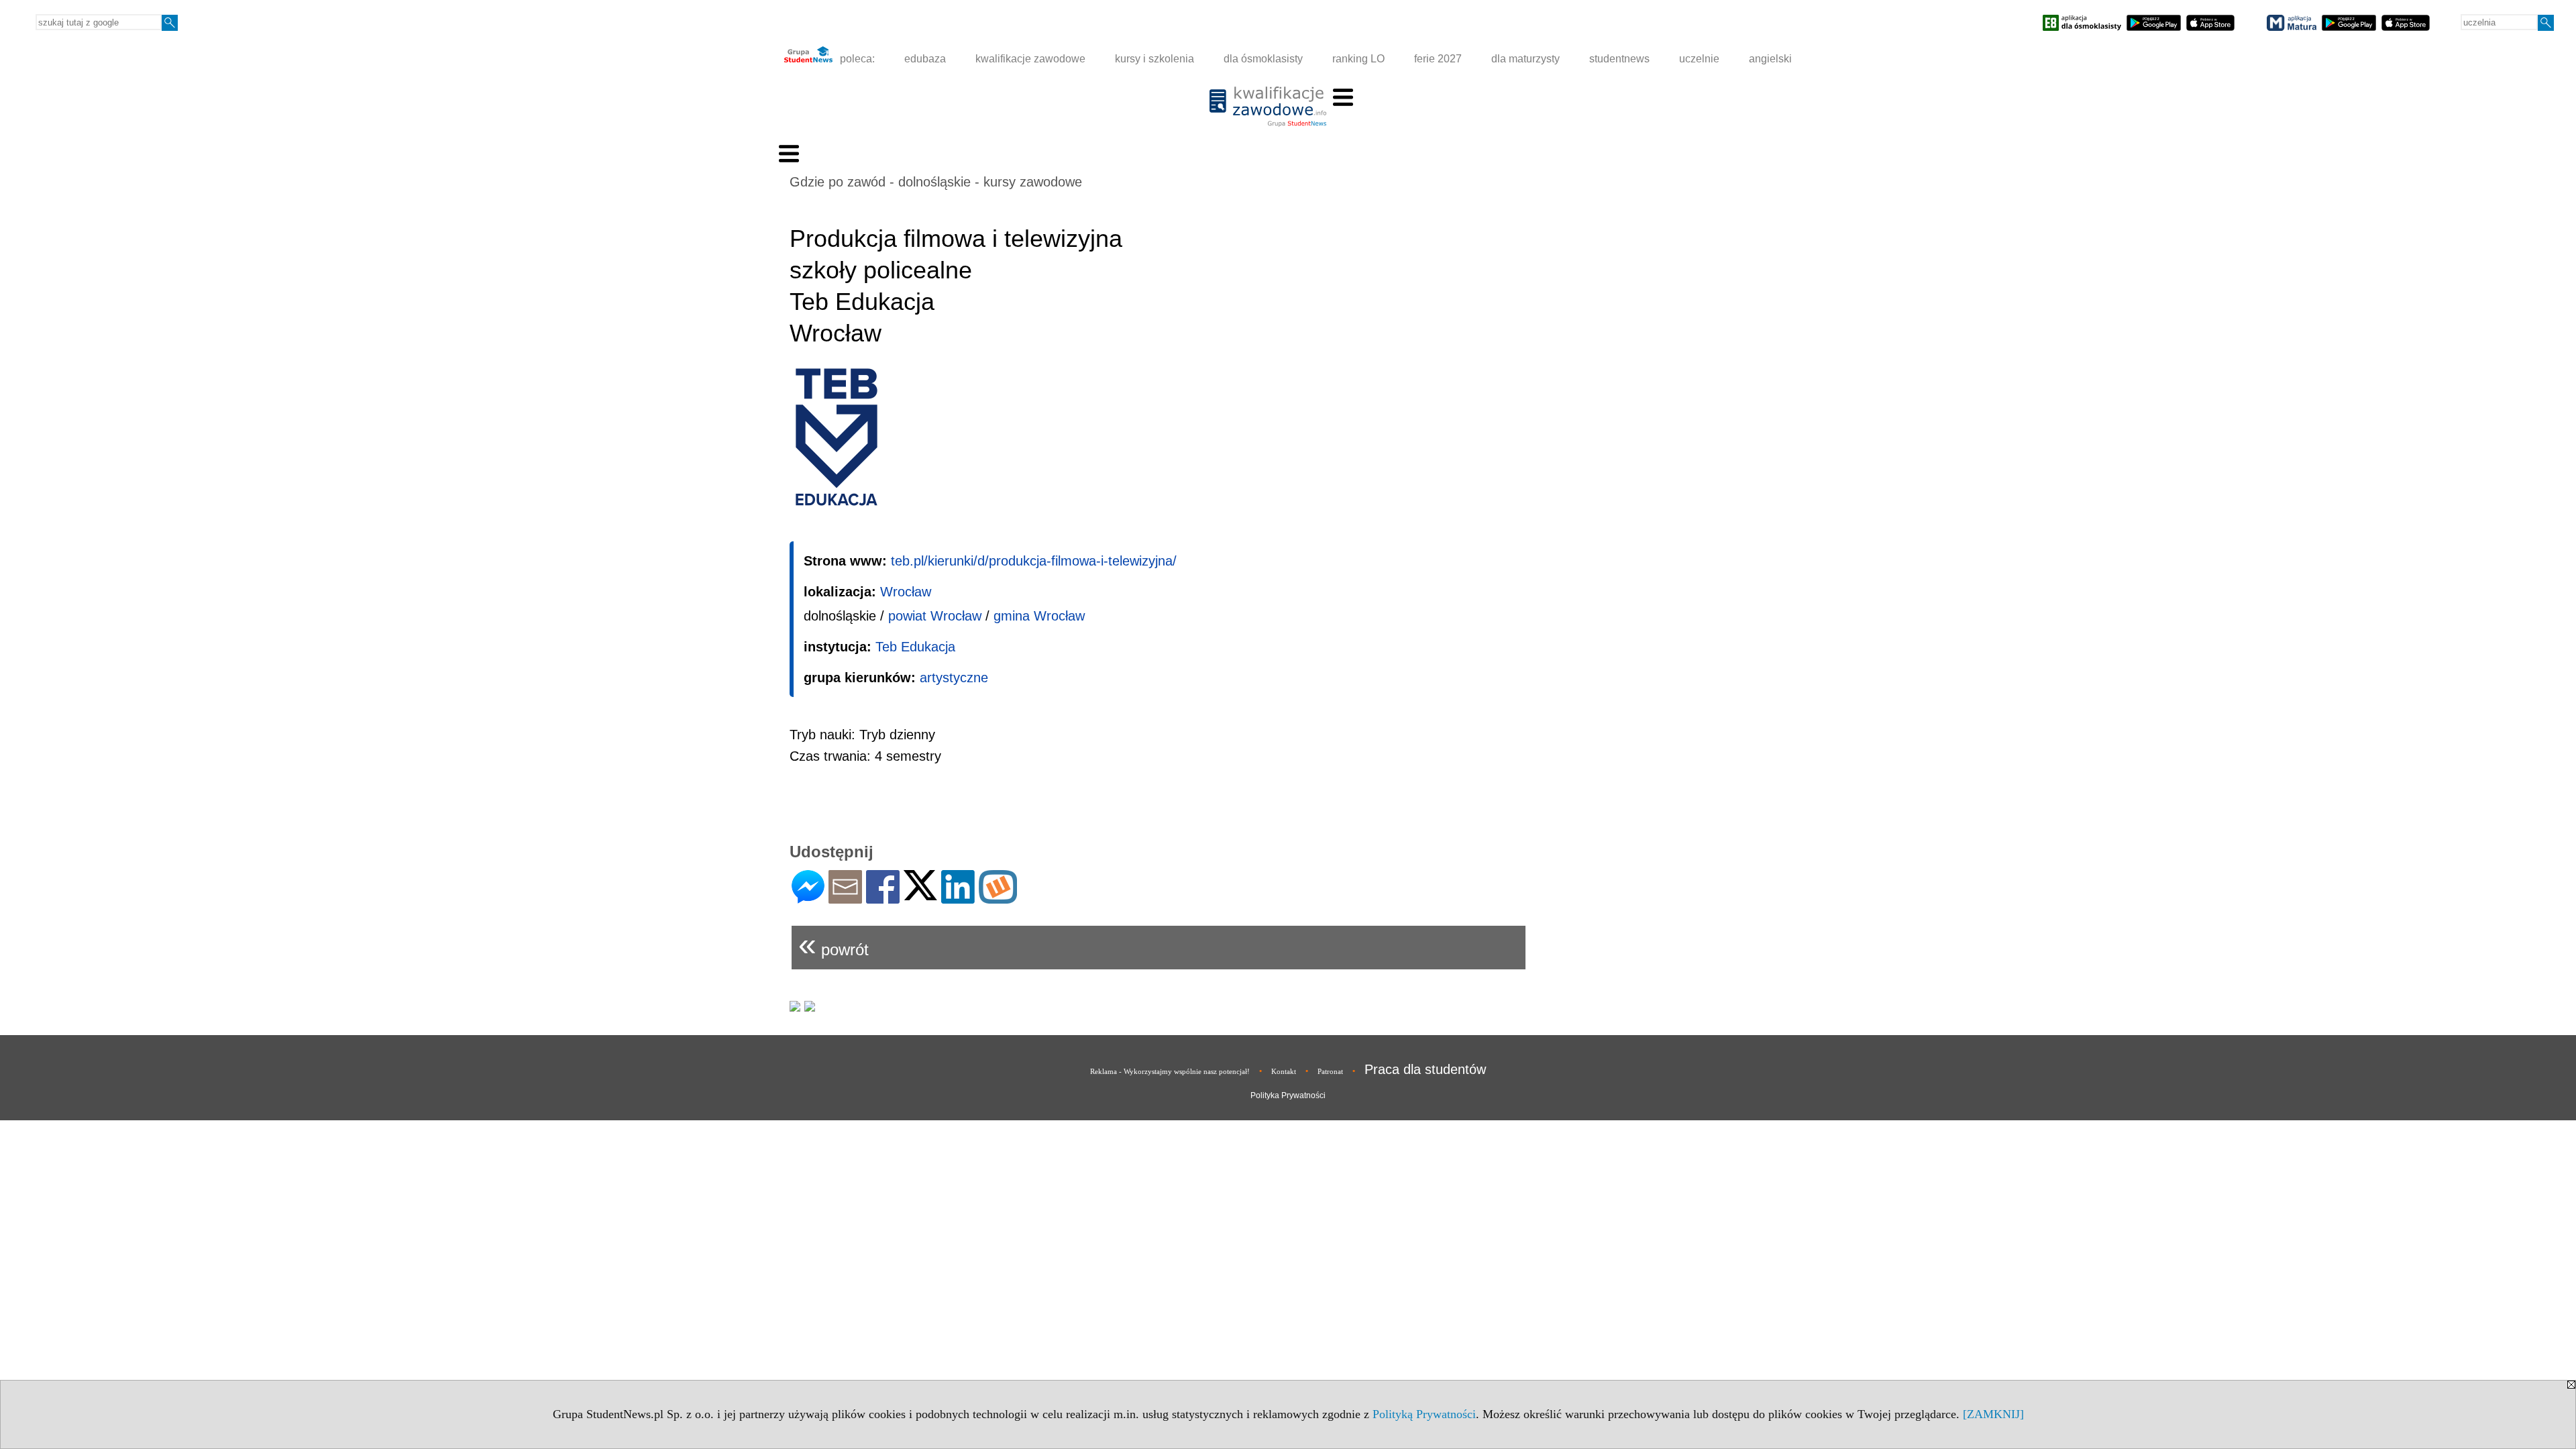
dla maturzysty (1525, 59)
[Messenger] (808, 898)
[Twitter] (920, 895)
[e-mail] (845, 898)
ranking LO (1358, 59)
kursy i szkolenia (1155, 59)
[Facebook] (883, 898)
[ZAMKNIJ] (1993, 1414)
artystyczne (954, 678)
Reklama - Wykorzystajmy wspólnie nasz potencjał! (1170, 1071)
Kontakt (1284, 1071)
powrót (834, 944)
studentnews (1619, 59)
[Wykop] (998, 898)
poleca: (856, 59)
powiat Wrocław (935, 616)
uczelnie (1699, 59)
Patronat (1330, 1071)
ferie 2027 (1438, 59)
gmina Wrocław (1039, 616)
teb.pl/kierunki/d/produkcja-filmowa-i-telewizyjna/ (1034, 561)
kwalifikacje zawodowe (1030, 59)
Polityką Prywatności (1424, 1414)
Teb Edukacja (915, 647)
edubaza (925, 59)
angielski (1770, 59)
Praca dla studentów (1425, 1069)
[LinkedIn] (958, 898)
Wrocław (906, 592)
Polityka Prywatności (1288, 1095)
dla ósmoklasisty (1263, 59)
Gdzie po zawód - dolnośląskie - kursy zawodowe (936, 182)
